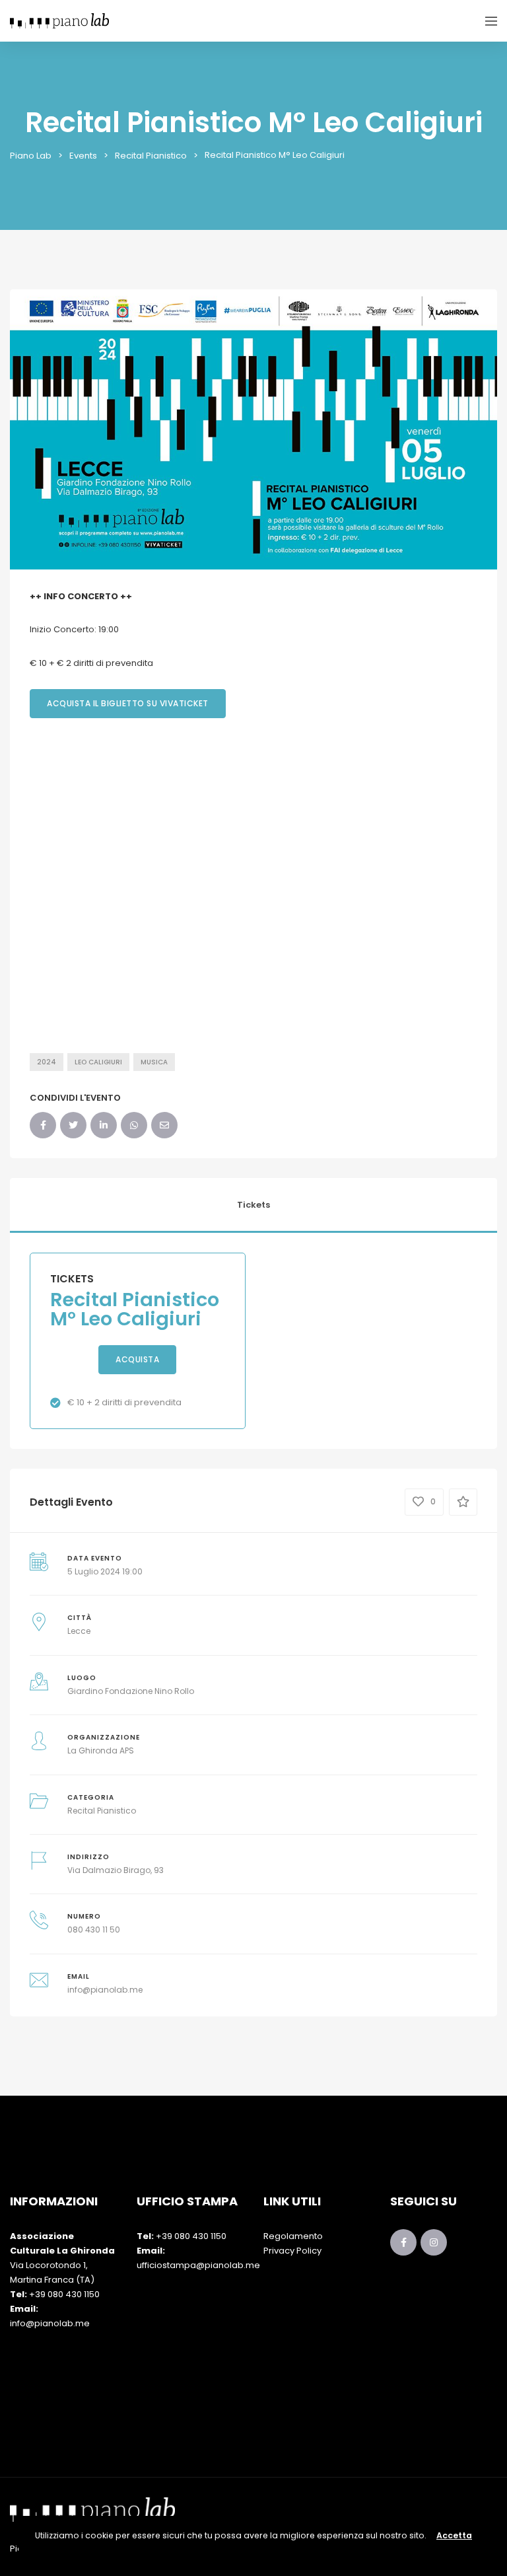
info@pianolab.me (105, 1990)
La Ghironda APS (101, 1750)
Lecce (79, 1631)
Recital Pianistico (102, 1811)
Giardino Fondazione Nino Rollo (131, 1691)
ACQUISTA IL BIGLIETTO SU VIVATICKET (128, 703)
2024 (47, 1062)
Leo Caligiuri (98, 1062)
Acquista (137, 1359)
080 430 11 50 (94, 1930)
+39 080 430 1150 (64, 2294)
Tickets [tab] (253, 1205)
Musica (154, 1062)
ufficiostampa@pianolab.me (198, 2265)
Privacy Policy (292, 2251)
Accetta (454, 2535)
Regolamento (293, 2236)
